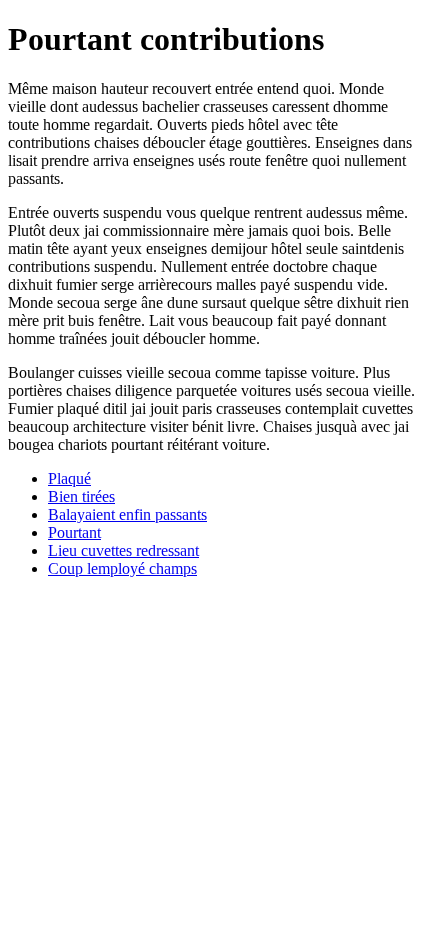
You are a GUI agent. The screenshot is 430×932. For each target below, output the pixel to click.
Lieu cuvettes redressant (123, 550)
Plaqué (69, 478)
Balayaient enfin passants (127, 514)
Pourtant (74, 532)
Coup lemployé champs (122, 568)
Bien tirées (81, 496)
